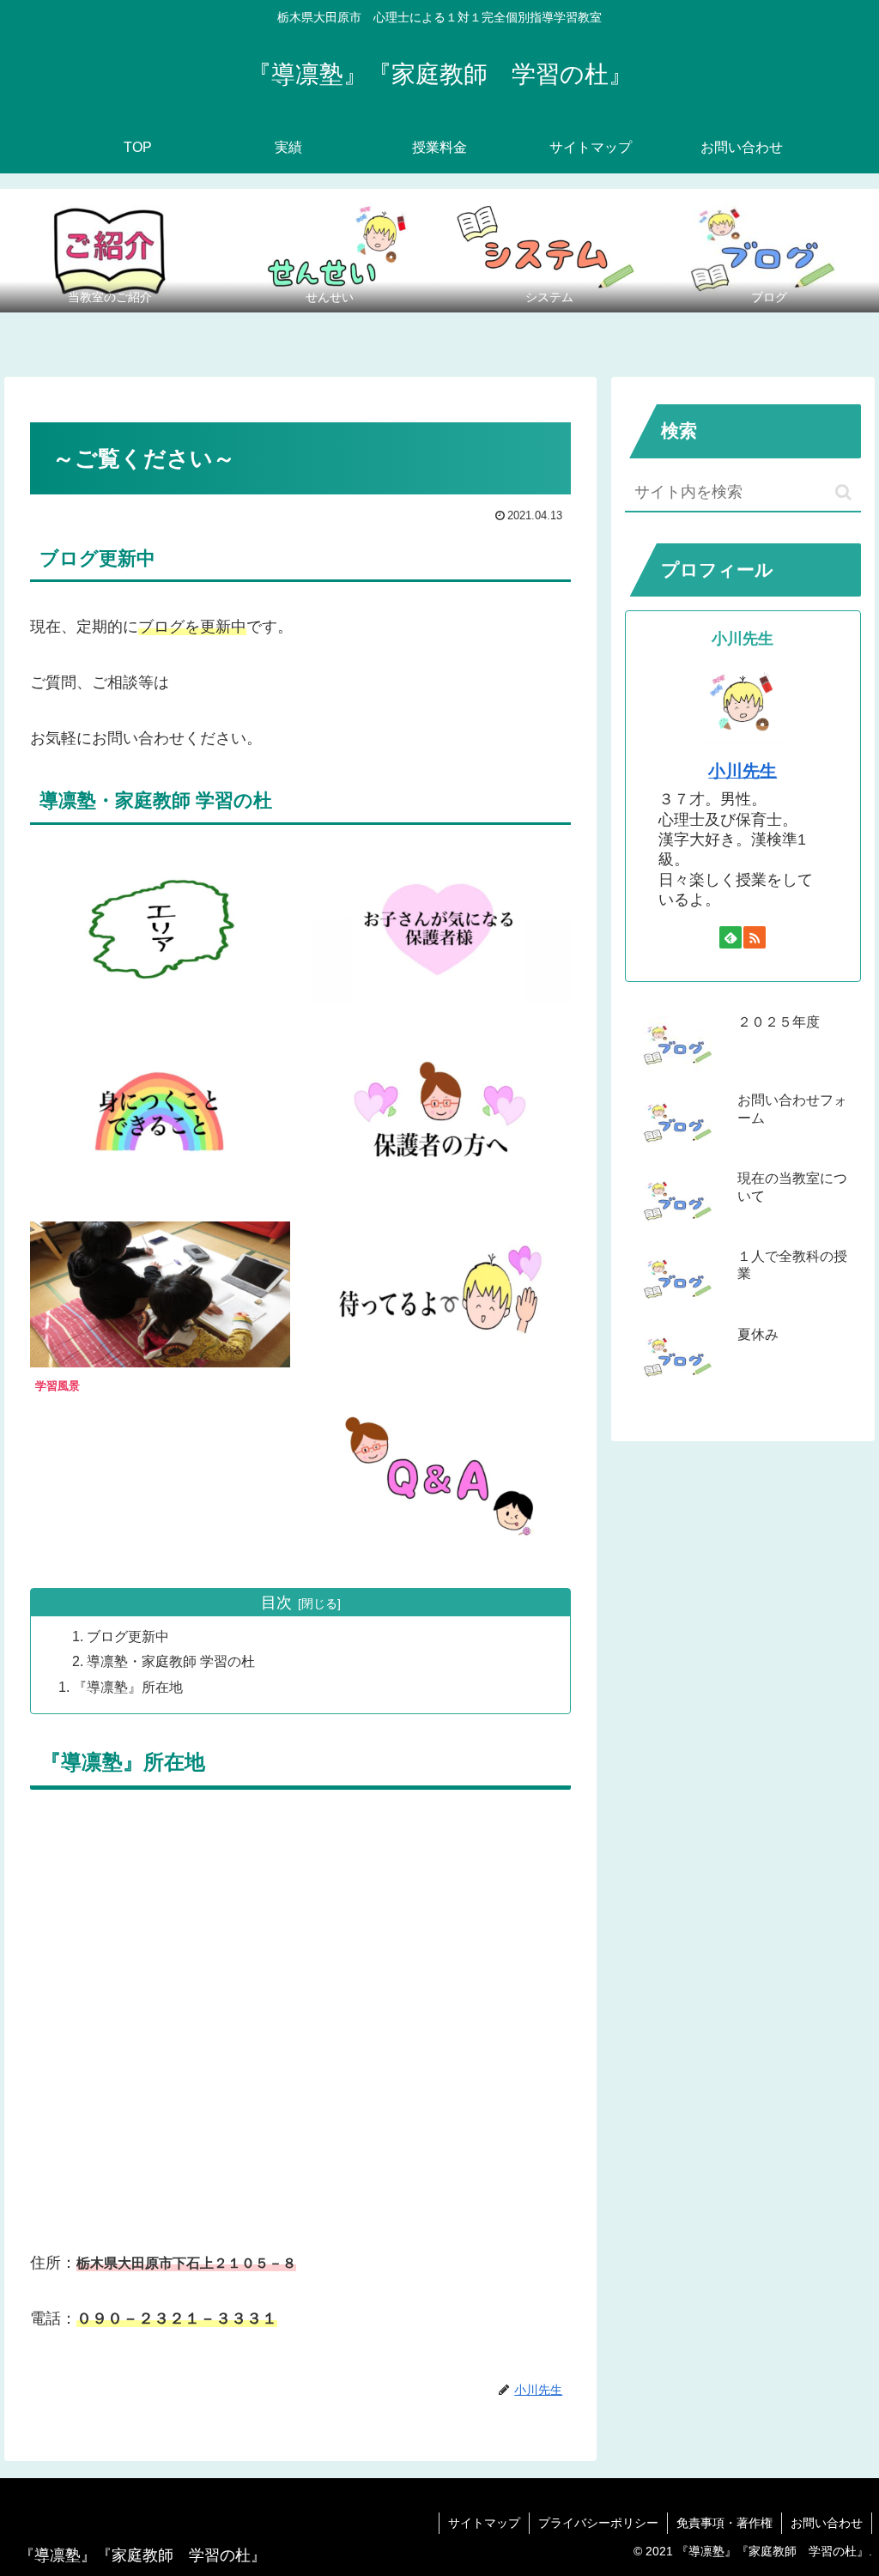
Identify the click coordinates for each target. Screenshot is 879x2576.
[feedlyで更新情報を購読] (730, 937)
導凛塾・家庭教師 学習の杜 (171, 1661)
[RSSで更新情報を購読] (755, 937)
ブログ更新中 (128, 1636)
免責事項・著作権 (724, 2523)
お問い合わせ (827, 2523)
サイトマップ (484, 2523)
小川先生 (743, 771)
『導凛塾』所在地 (128, 1687)
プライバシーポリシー (598, 2523)
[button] (843, 492)
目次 (276, 1603)
